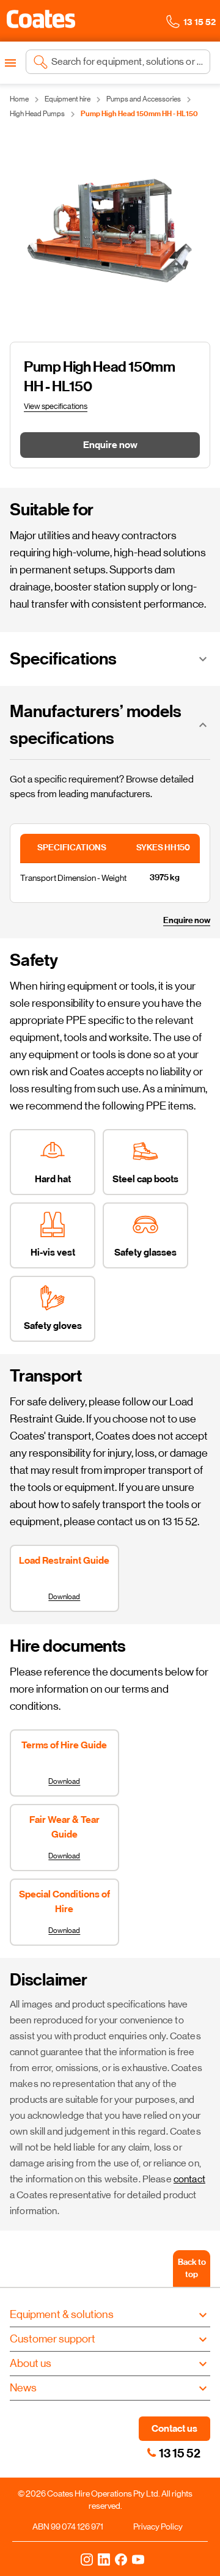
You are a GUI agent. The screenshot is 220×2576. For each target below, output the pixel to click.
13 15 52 (180, 2453)
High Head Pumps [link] (37, 114)
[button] (41, 19)
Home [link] (19, 99)
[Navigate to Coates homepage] (41, 21)
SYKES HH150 (170, 848)
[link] (152, 2453)
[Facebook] (121, 2559)
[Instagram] (87, 2559)
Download (64, 1597)
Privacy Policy (158, 2526)
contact (189, 2179)
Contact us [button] (174, 2428)
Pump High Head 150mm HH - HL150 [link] (139, 114)
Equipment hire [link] (68, 99)
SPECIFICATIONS (78, 848)
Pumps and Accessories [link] (144, 99)
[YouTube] (138, 2559)
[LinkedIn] (104, 2559)
